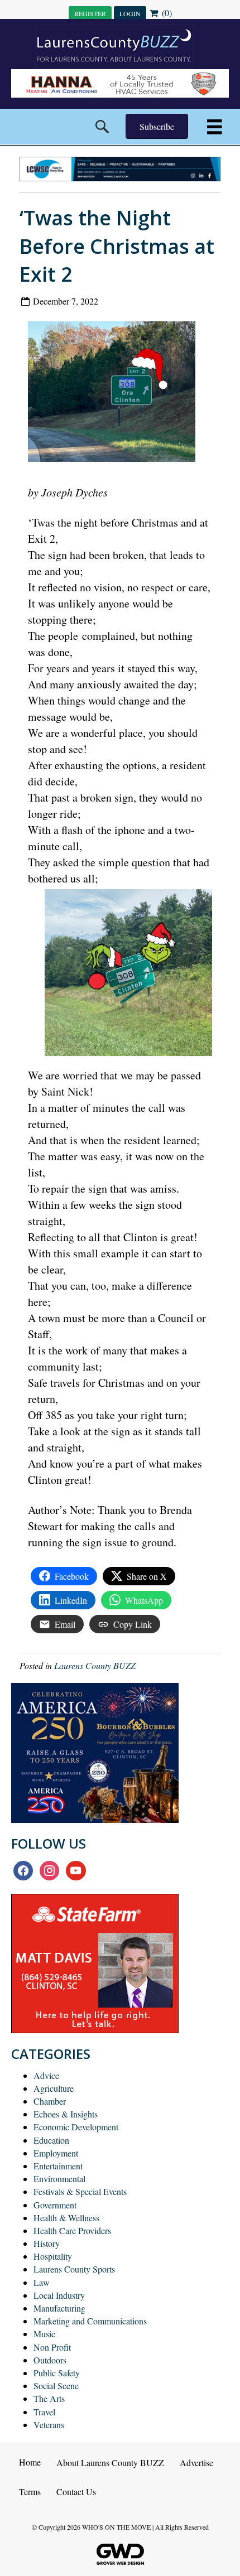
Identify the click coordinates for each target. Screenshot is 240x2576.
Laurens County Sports (74, 2269)
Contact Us (76, 2491)
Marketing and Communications (90, 2321)
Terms (30, 2491)
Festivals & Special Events (80, 2191)
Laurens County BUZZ (95, 1665)
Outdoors (50, 2360)
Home (30, 2462)
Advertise (196, 2462)
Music (44, 2334)
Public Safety (57, 2373)
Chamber (50, 2101)
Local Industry (59, 2295)
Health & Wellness (66, 2218)
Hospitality (53, 2256)
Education (51, 2140)
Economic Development (76, 2127)
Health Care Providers (72, 2230)
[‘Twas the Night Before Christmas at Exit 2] (116, 394)
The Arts (49, 2398)
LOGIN (130, 13)
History (47, 2243)
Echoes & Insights (66, 2114)
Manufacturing (59, 2308)
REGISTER (90, 13)
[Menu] (215, 127)
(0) (166, 13)
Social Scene (56, 2386)
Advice (46, 2075)
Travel (44, 2412)
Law (42, 2282)
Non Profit (52, 2347)
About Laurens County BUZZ (110, 2462)
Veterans (49, 2425)
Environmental (59, 2179)
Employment (56, 2153)
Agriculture (54, 2088)
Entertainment (58, 2166)
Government (55, 2205)
